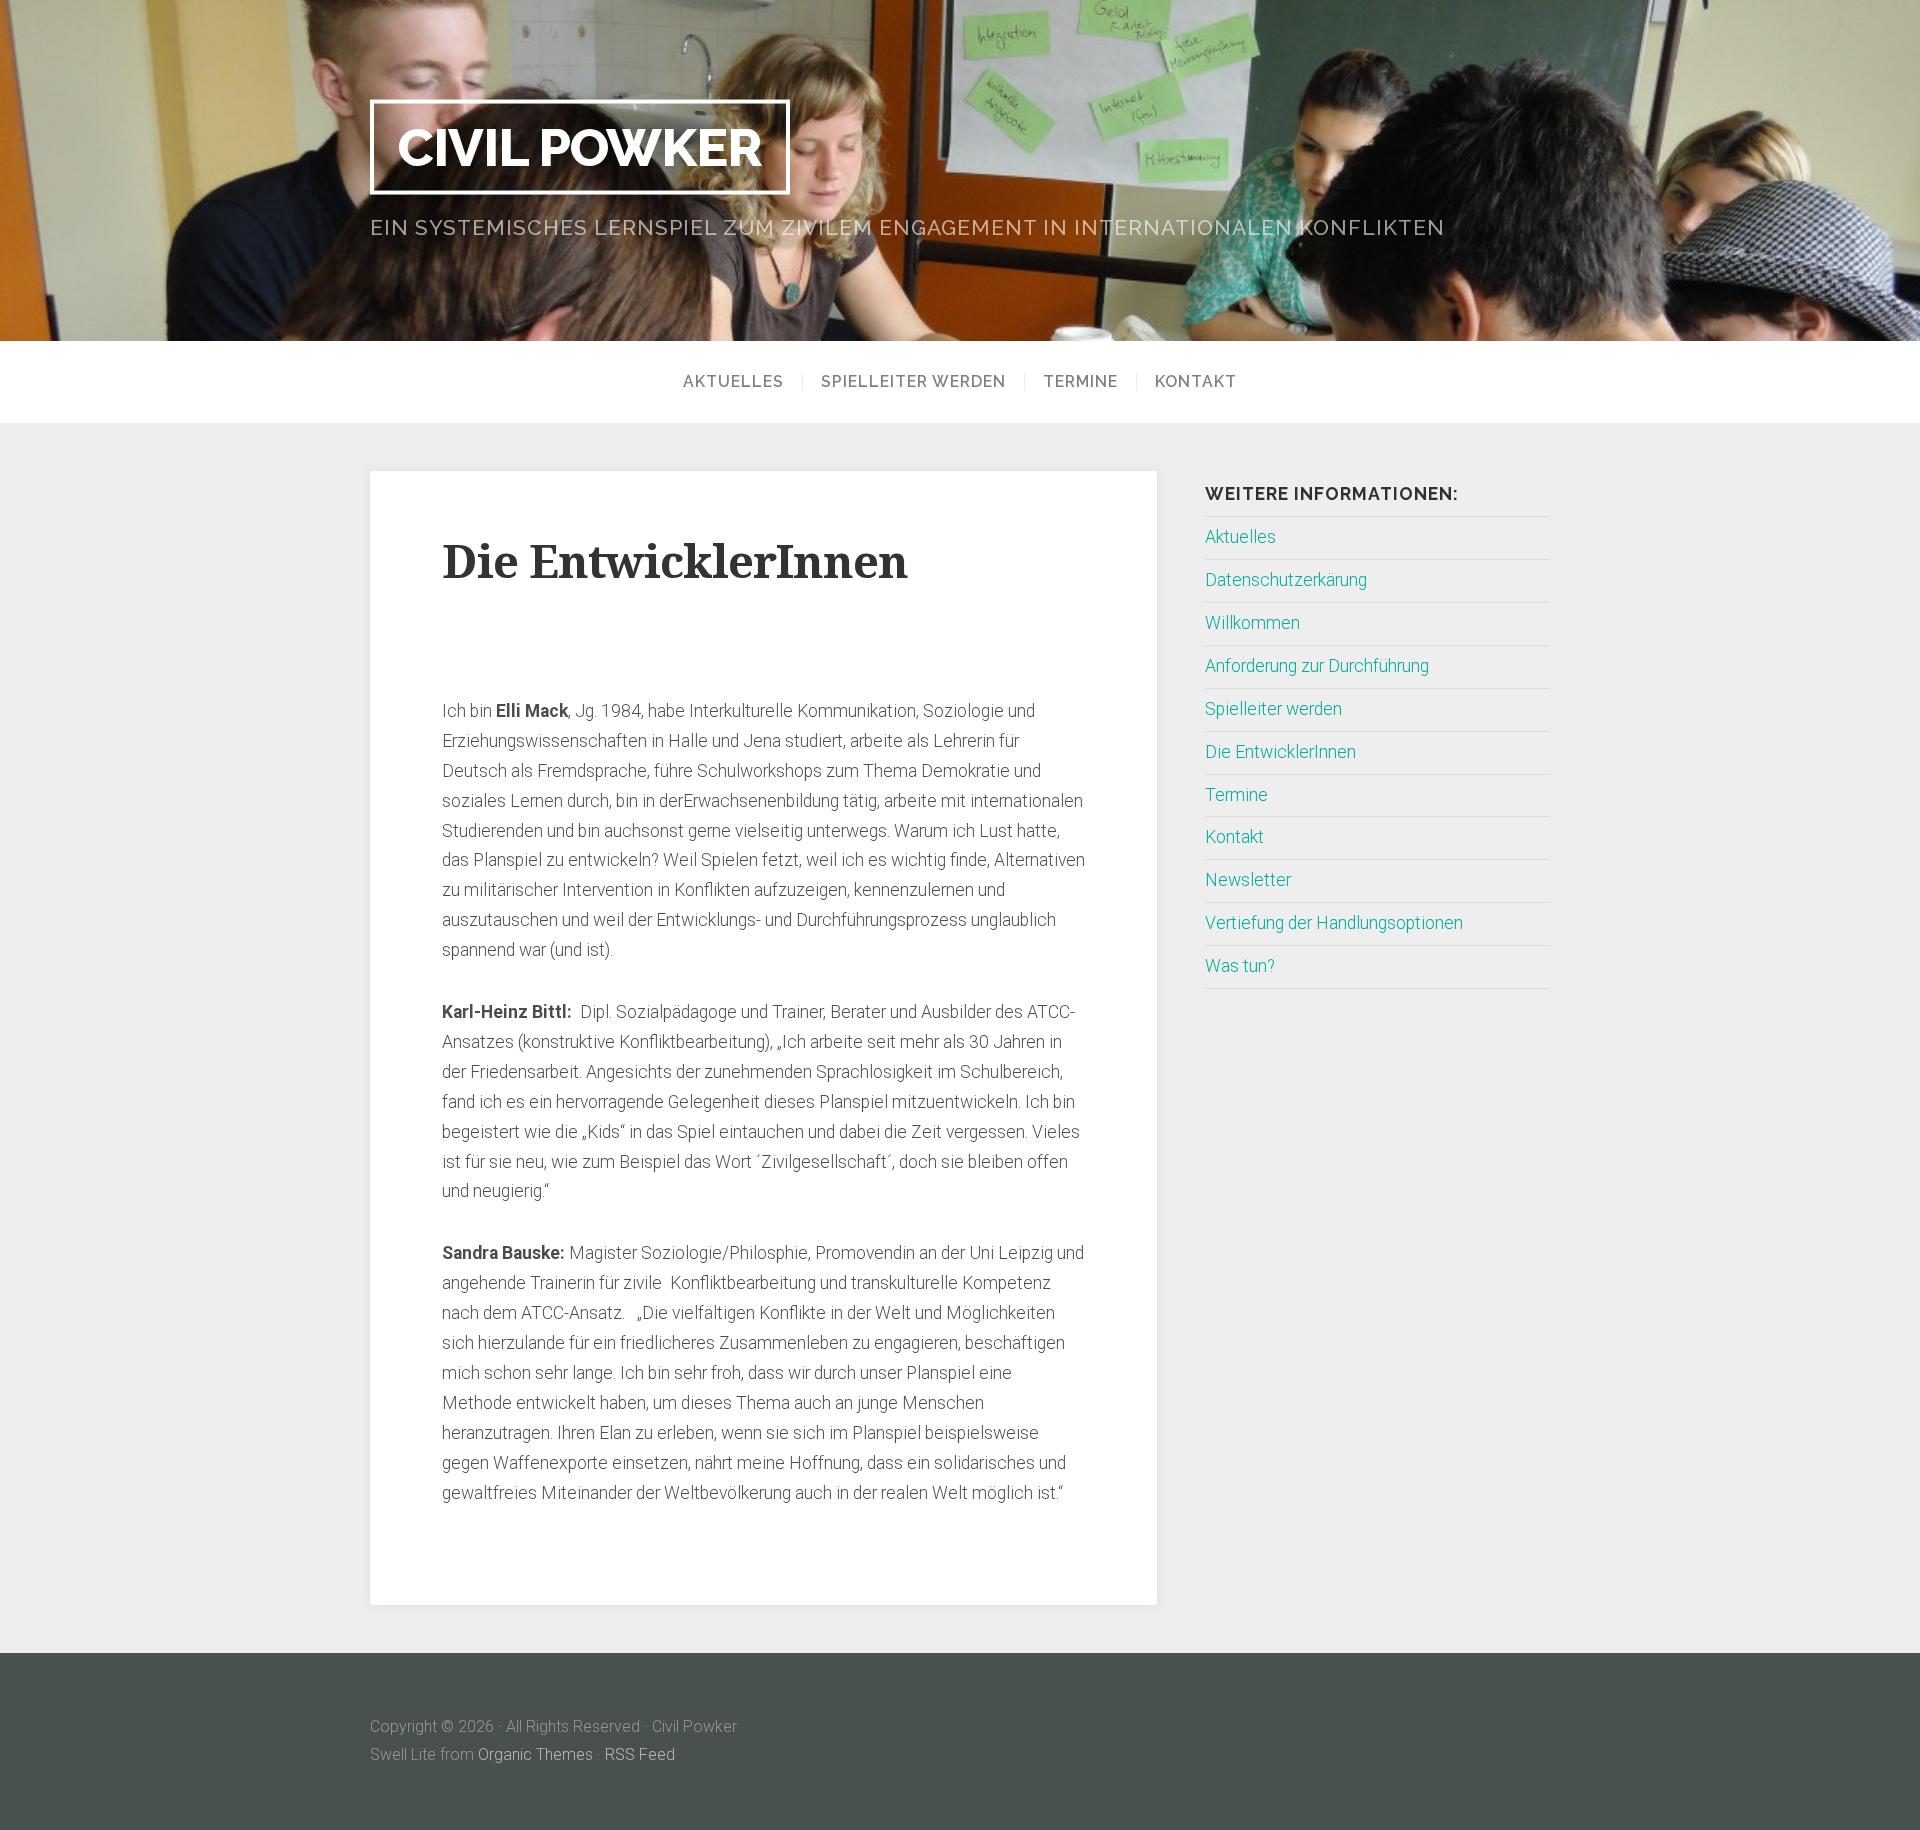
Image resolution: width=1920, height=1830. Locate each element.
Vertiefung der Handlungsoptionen (1334, 923)
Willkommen (1252, 623)
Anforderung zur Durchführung (1317, 666)
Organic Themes (535, 1754)
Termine (1080, 382)
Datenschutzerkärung (1286, 580)
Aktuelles (733, 382)
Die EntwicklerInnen (1280, 752)
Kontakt (1196, 382)
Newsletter (1248, 880)
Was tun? (1240, 966)
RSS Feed (640, 1754)
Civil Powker (580, 146)
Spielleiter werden (913, 382)
